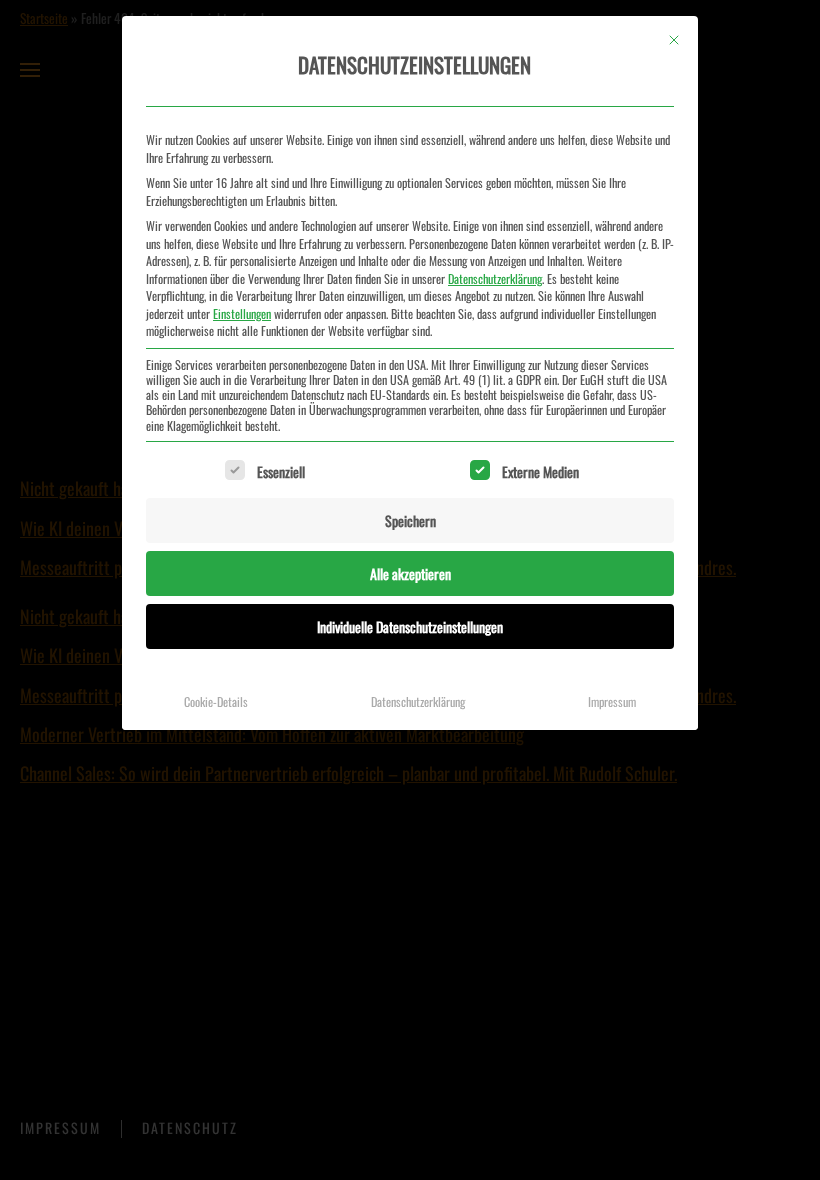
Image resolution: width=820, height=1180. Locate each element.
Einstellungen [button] (242, 313)
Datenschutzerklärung (495, 278)
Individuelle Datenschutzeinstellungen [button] (410, 626)
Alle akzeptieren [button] (410, 573)
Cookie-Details (216, 701)
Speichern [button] (410, 520)
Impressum (612, 701)
